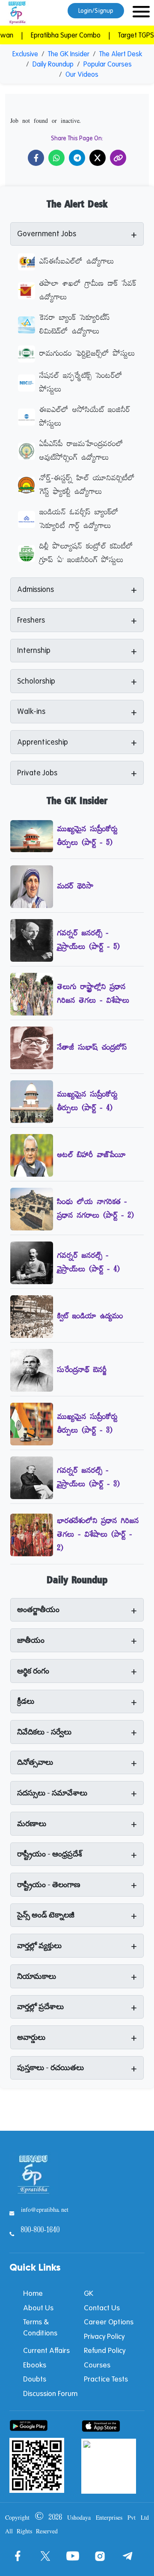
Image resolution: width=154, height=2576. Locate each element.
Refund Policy (105, 2350)
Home (33, 2293)
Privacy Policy (104, 2336)
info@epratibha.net (45, 2210)
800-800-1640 (40, 2231)
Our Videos (82, 74)
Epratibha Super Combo (52, 35)
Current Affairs (46, 2350)
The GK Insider (69, 54)
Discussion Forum (50, 2393)
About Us (38, 2308)
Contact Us (102, 2308)
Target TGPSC (125, 35)
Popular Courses (108, 64)
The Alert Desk (121, 54)
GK (89, 2293)
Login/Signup (96, 11)
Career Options (109, 2322)
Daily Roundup (53, 64)
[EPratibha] (17, 13)
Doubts (35, 2379)
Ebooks (35, 2365)
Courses (97, 2365)
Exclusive (25, 54)
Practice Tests (106, 2379)
